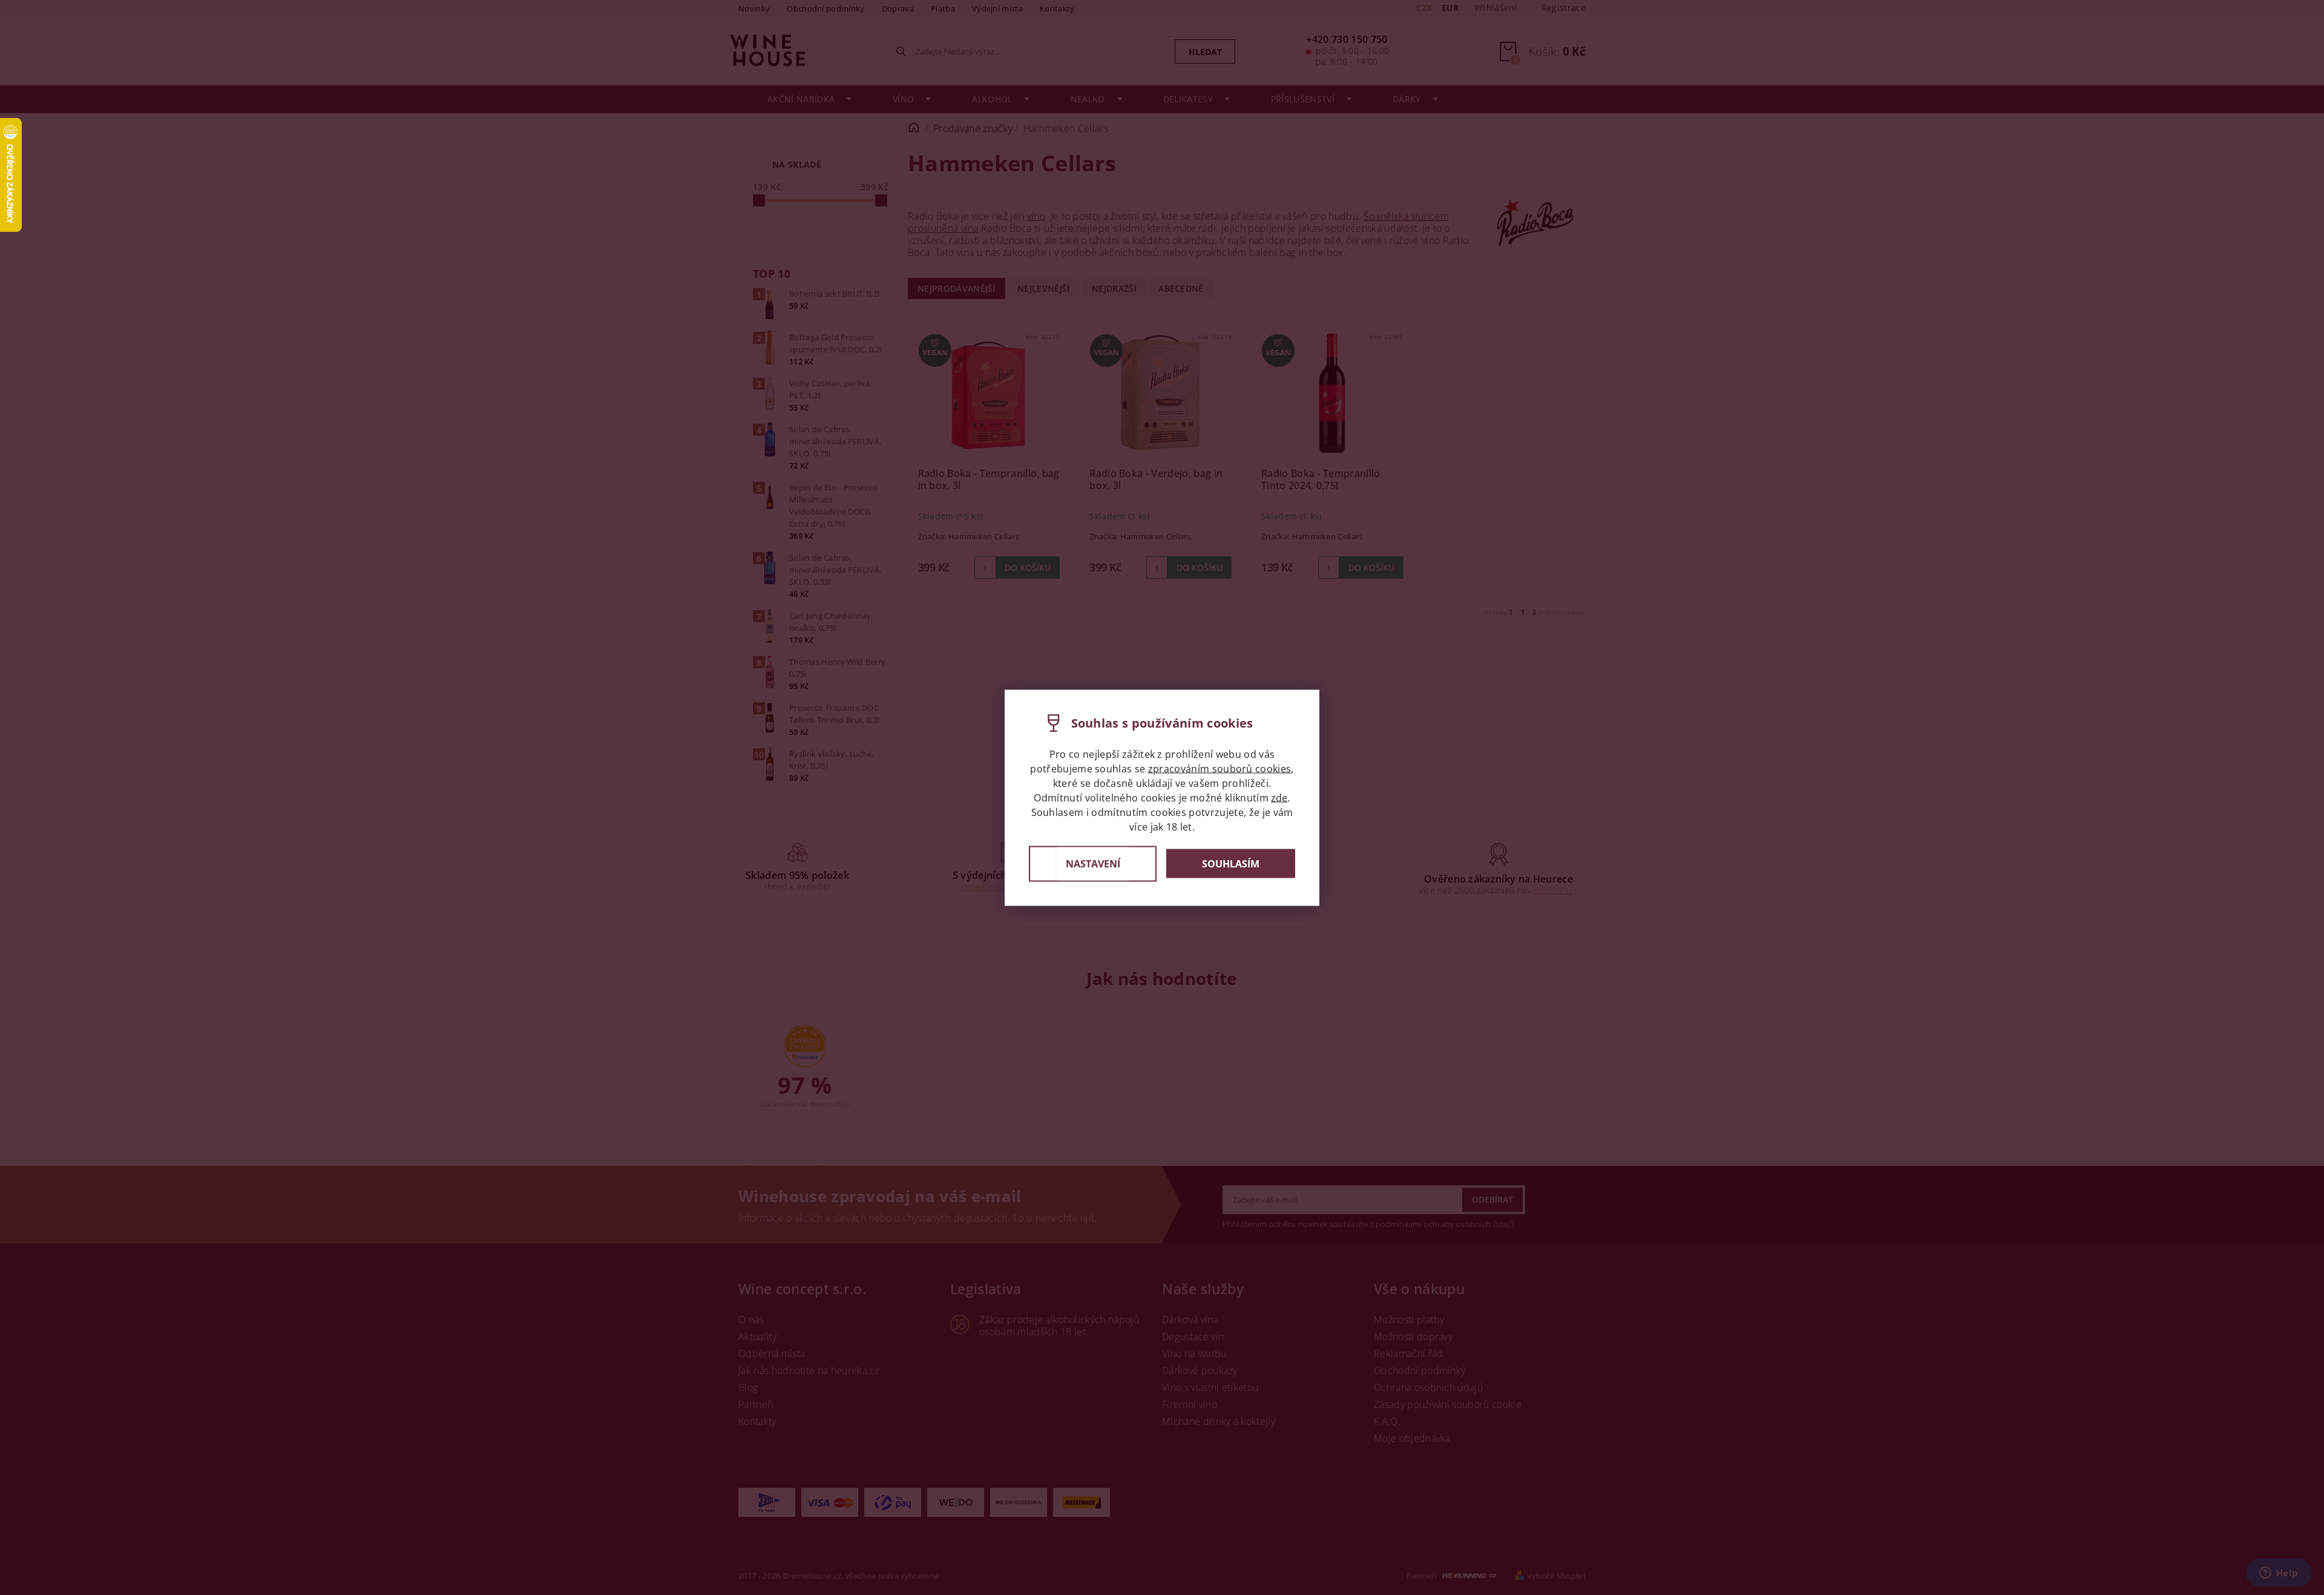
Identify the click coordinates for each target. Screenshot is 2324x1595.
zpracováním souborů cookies (1220, 768)
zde (1279, 797)
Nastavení (1093, 863)
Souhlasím (1231, 864)
